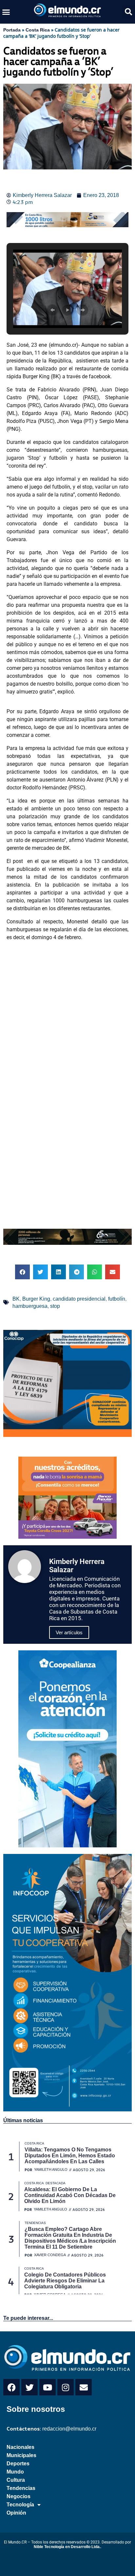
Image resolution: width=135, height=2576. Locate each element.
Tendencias (21, 2488)
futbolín (117, 1299)
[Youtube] (48, 2387)
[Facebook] (11, 2387)
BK (16, 1299)
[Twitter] (29, 2387)
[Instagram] (66, 2387)
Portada (12, 30)
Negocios (19, 2496)
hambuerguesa (30, 1306)
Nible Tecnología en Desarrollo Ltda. (67, 2547)
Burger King (36, 1299)
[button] (6, 12)
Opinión (16, 2513)
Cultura (16, 2480)
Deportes (18, 2464)
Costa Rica (38, 30)
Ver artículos (69, 1632)
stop (55, 1306)
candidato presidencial (79, 1299)
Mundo (15, 2472)
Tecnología (20, 2505)
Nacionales (20, 2447)
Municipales (21, 2455)
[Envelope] (84, 2387)
